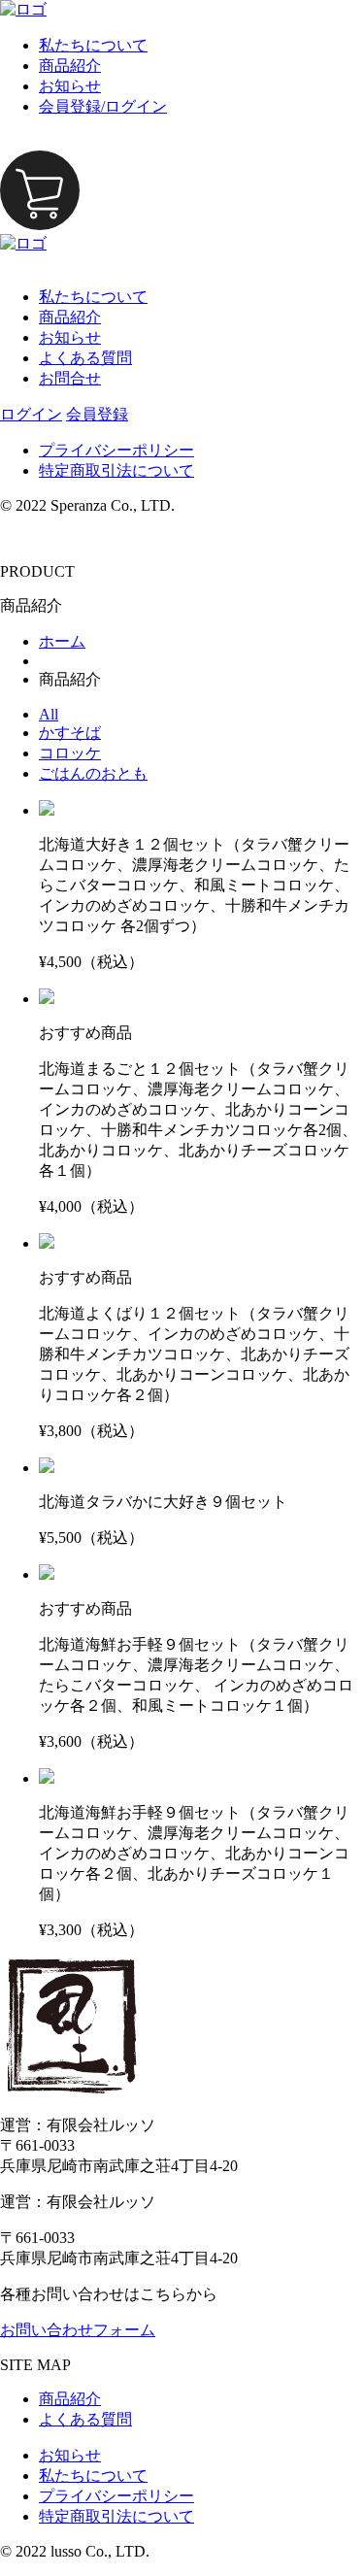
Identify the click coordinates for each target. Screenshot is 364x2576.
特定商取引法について (116, 470)
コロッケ (70, 753)
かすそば (70, 733)
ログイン (31, 414)
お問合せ (70, 378)
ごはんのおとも (93, 773)
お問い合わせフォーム (78, 2330)
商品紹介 (70, 66)
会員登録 (97, 414)
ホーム (62, 641)
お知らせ (70, 86)
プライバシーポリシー (116, 450)
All (49, 714)
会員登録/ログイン (103, 106)
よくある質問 (85, 358)
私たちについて (93, 45)
